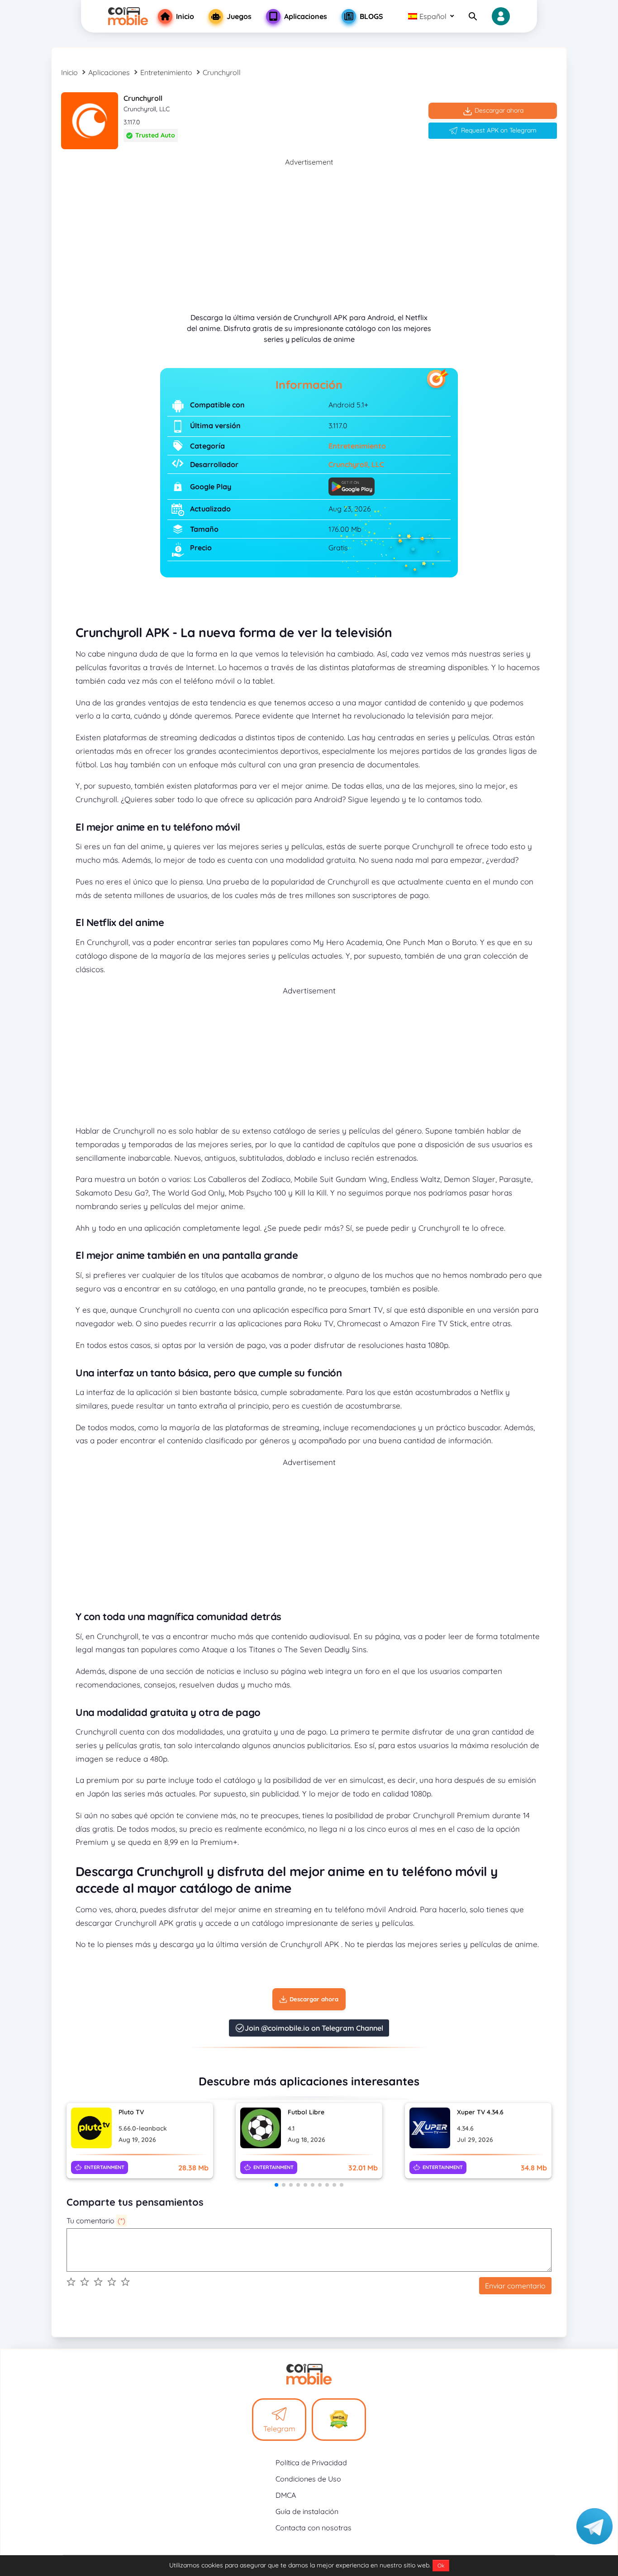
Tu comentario (96, 2221)
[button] (276, 2185)
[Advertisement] (309, 231)
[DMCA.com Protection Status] (339, 2420)
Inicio (69, 72)
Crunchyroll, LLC (356, 464)
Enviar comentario (515, 2286)
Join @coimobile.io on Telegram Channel (314, 2028)
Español (433, 16)
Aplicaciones (109, 72)
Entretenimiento (166, 72)
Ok (441, 2565)
